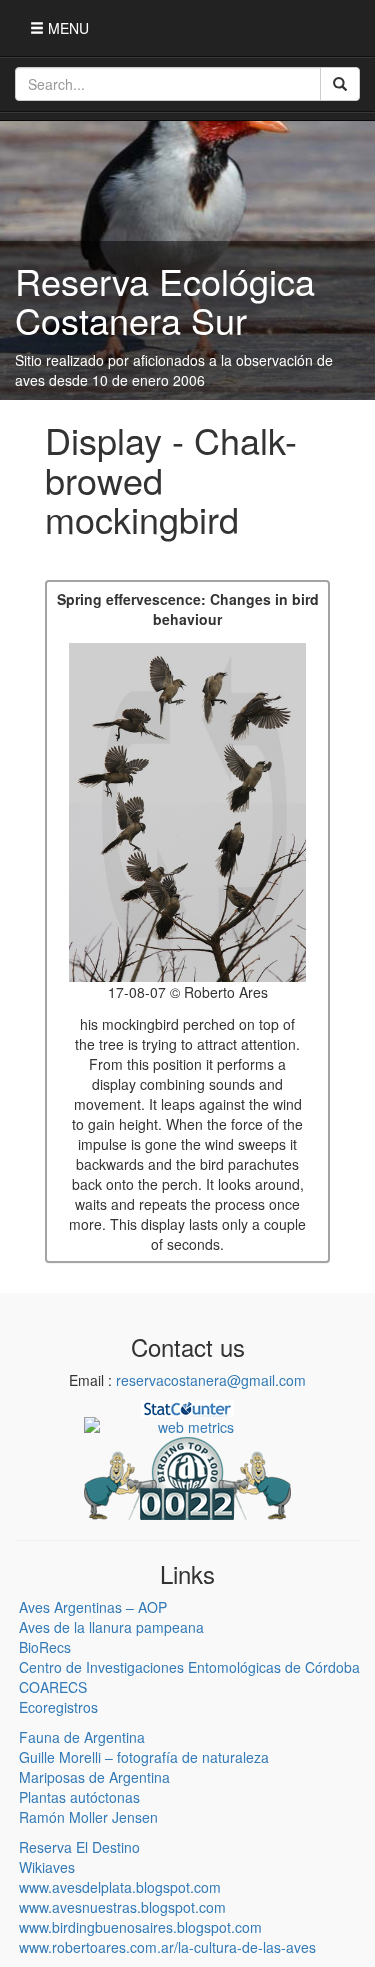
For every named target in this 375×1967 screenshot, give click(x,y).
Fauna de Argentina (82, 1737)
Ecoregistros (58, 1707)
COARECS (53, 1687)
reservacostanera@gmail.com (211, 1380)
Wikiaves (47, 1867)
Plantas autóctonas (79, 1797)
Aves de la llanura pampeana (111, 1627)
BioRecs (45, 1647)
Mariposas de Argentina (94, 1777)
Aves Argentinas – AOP (93, 1607)
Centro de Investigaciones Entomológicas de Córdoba (189, 1667)
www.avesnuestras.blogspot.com (122, 1907)
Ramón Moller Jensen (88, 1817)
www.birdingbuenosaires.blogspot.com (140, 1927)
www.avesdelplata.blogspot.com (120, 1887)
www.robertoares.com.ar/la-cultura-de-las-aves (167, 1947)
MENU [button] (66, 28)
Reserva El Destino (79, 1847)
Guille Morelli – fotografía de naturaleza (144, 1757)
